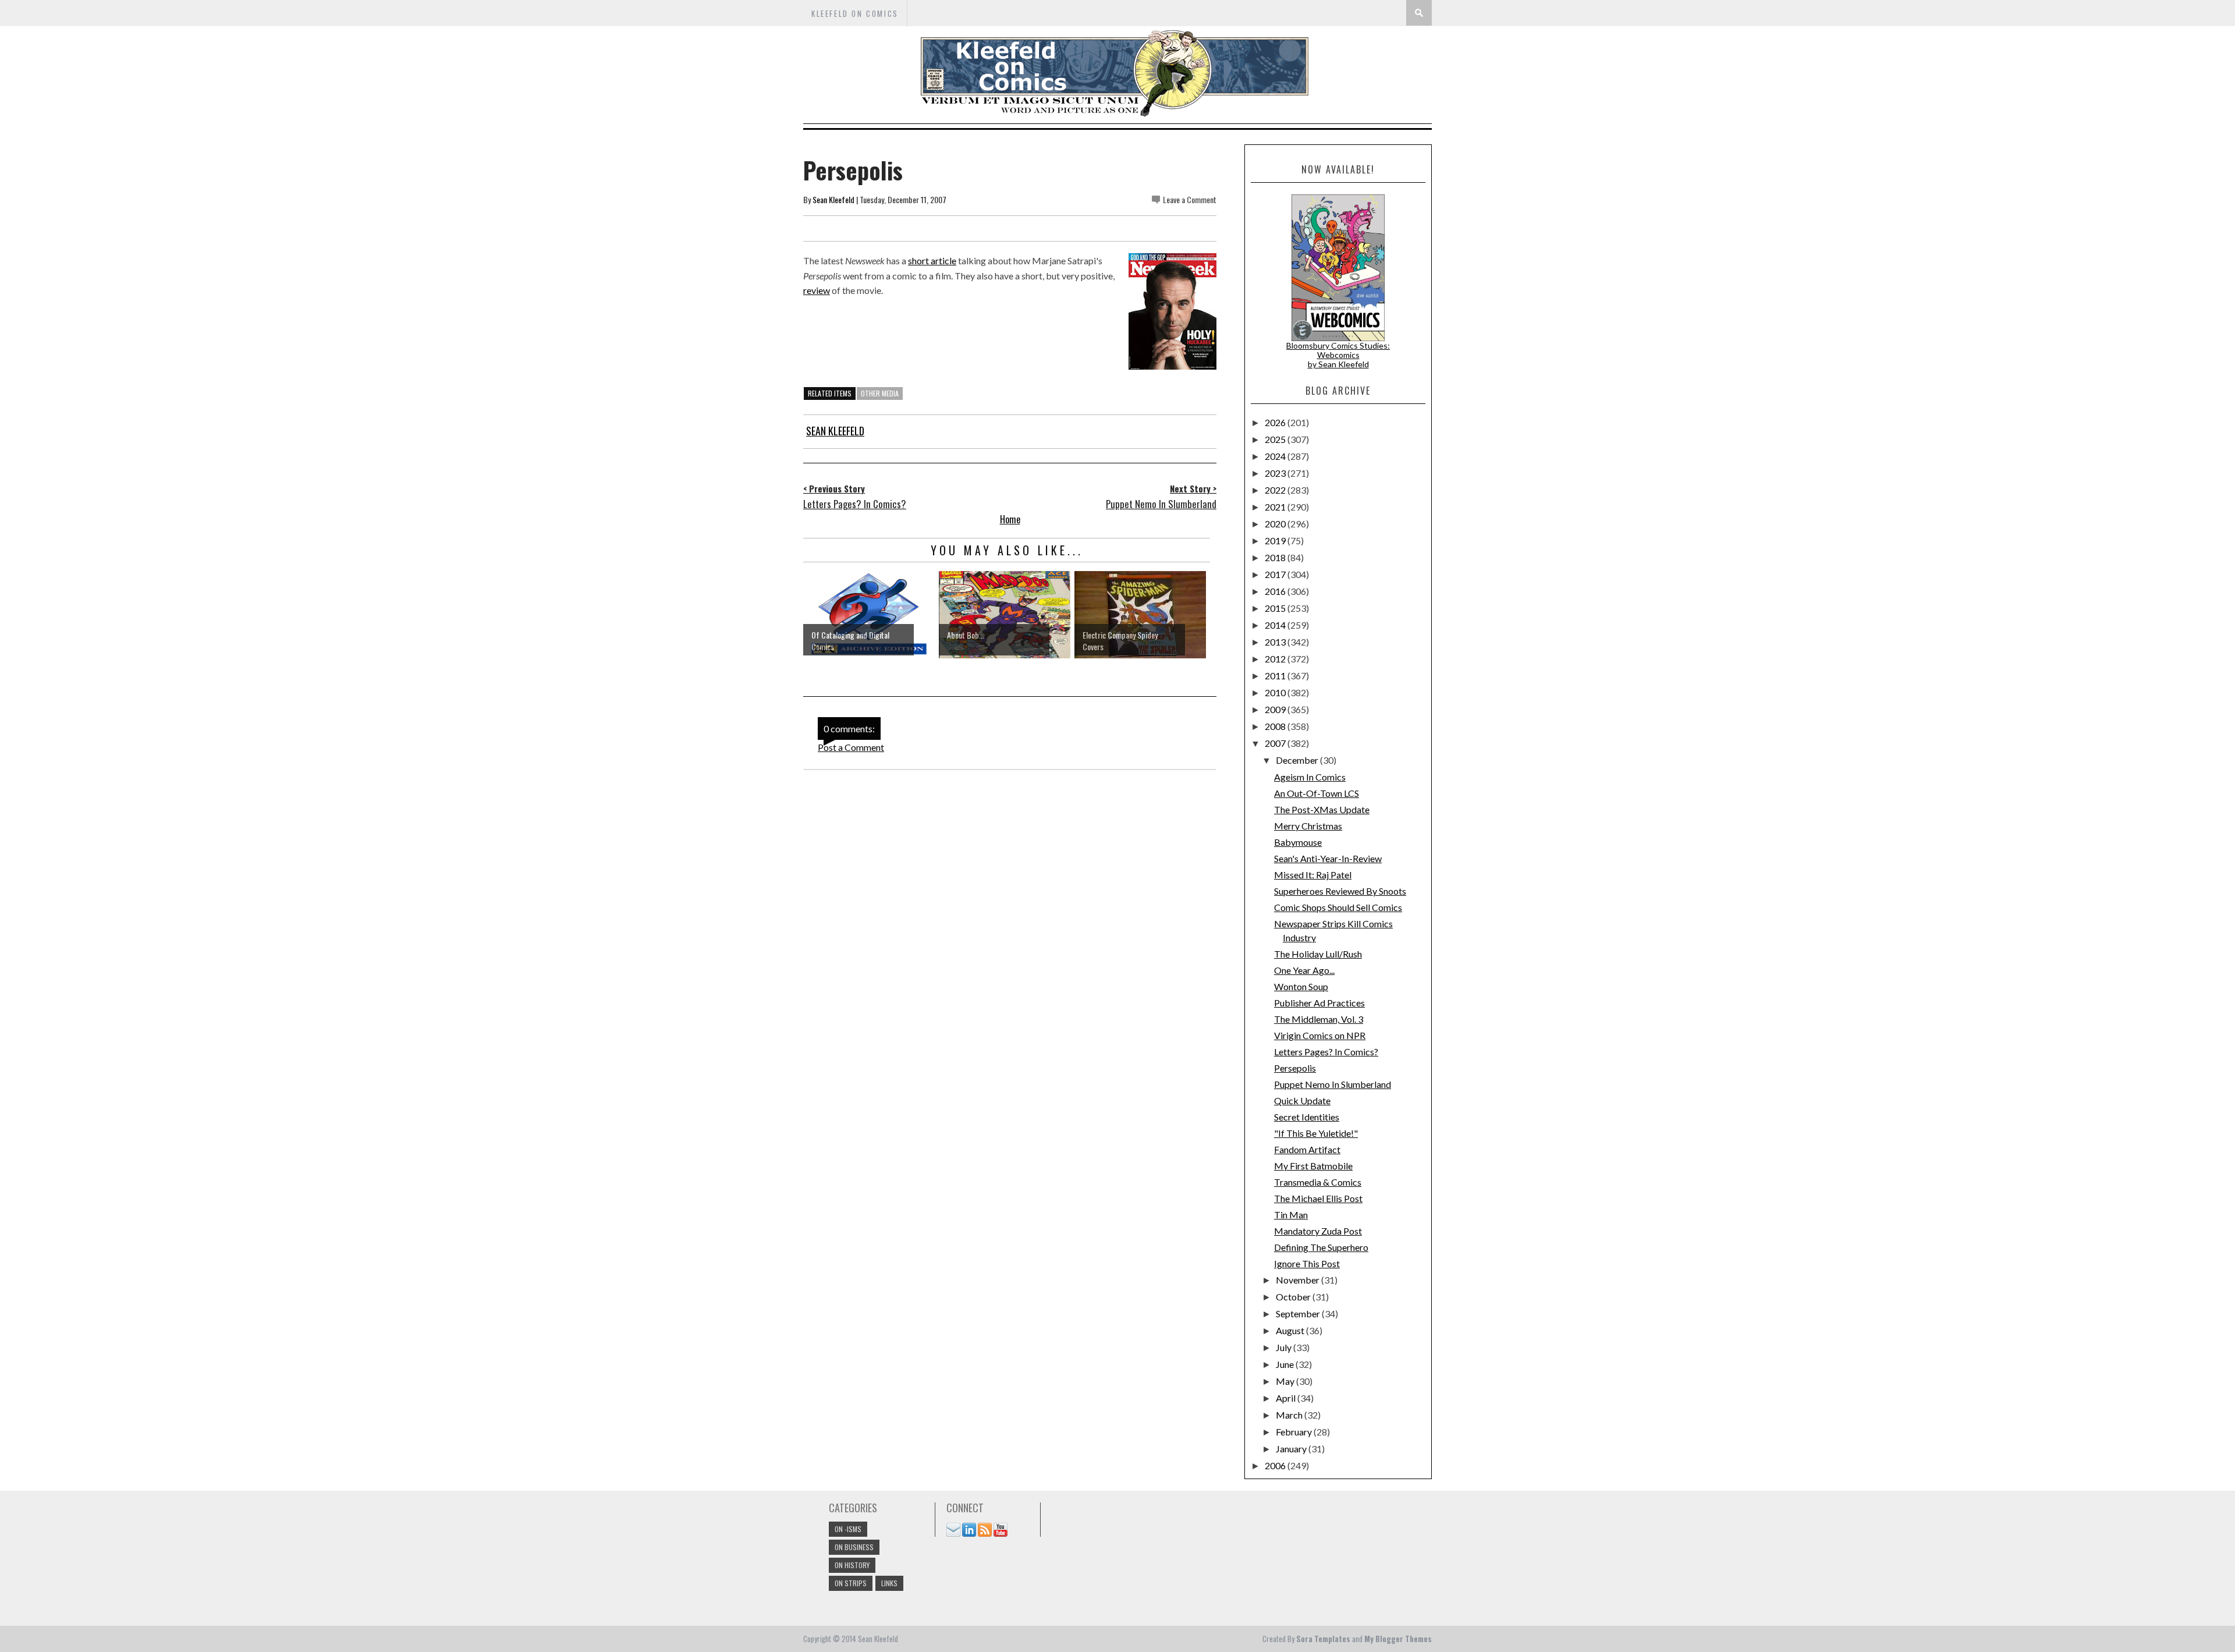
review (817, 290)
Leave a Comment (1190, 199)
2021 (1276, 507)
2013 (1276, 642)
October (1294, 1297)
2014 (1276, 625)
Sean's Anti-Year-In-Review (1328, 858)
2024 (1276, 456)
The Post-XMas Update (1322, 809)
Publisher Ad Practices (1319, 1003)
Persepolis (1295, 1068)
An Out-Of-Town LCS (1317, 793)
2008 (1276, 726)
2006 (1276, 1465)
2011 (1276, 676)
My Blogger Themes (1398, 1639)
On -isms (848, 1529)
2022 (1276, 490)
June (1286, 1364)
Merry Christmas (1308, 826)
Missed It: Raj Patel (1313, 875)
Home (1010, 519)
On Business (854, 1547)
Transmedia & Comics (1318, 1182)
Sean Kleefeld (833, 199)
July (1285, 1347)
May (1286, 1381)
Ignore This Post (1307, 1263)
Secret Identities (1307, 1117)
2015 (1276, 608)
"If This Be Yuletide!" (1316, 1133)
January (1292, 1449)
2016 (1276, 591)
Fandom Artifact (1307, 1149)
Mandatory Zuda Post (1318, 1231)
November (1299, 1280)
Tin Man (1291, 1215)
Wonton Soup (1301, 986)
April (1287, 1398)
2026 (1276, 422)
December (1298, 760)
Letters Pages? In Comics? (1326, 1052)
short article (932, 260)
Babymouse (1298, 842)
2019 (1276, 540)
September (1299, 1314)
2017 (1276, 574)
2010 (1276, 692)
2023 (1276, 473)
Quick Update (1302, 1100)
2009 (1276, 709)
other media (880, 393)
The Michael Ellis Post (1318, 1198)
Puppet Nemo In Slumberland (1333, 1084)
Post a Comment (851, 747)
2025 (1276, 439)
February (1295, 1432)
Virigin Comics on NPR (1320, 1035)
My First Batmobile (1313, 1166)
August (1291, 1330)
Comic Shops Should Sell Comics (1338, 907)
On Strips (851, 1583)
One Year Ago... (1304, 970)
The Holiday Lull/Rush (1318, 954)
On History (852, 1565)
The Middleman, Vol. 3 (1319, 1019)
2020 (1276, 524)
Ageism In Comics (1310, 777)
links (889, 1583)
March (1290, 1415)
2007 (1276, 743)
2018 (1276, 557)
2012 (1276, 659)
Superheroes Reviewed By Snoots (1340, 891)
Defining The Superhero (1321, 1247)
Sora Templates (1323, 1639)
